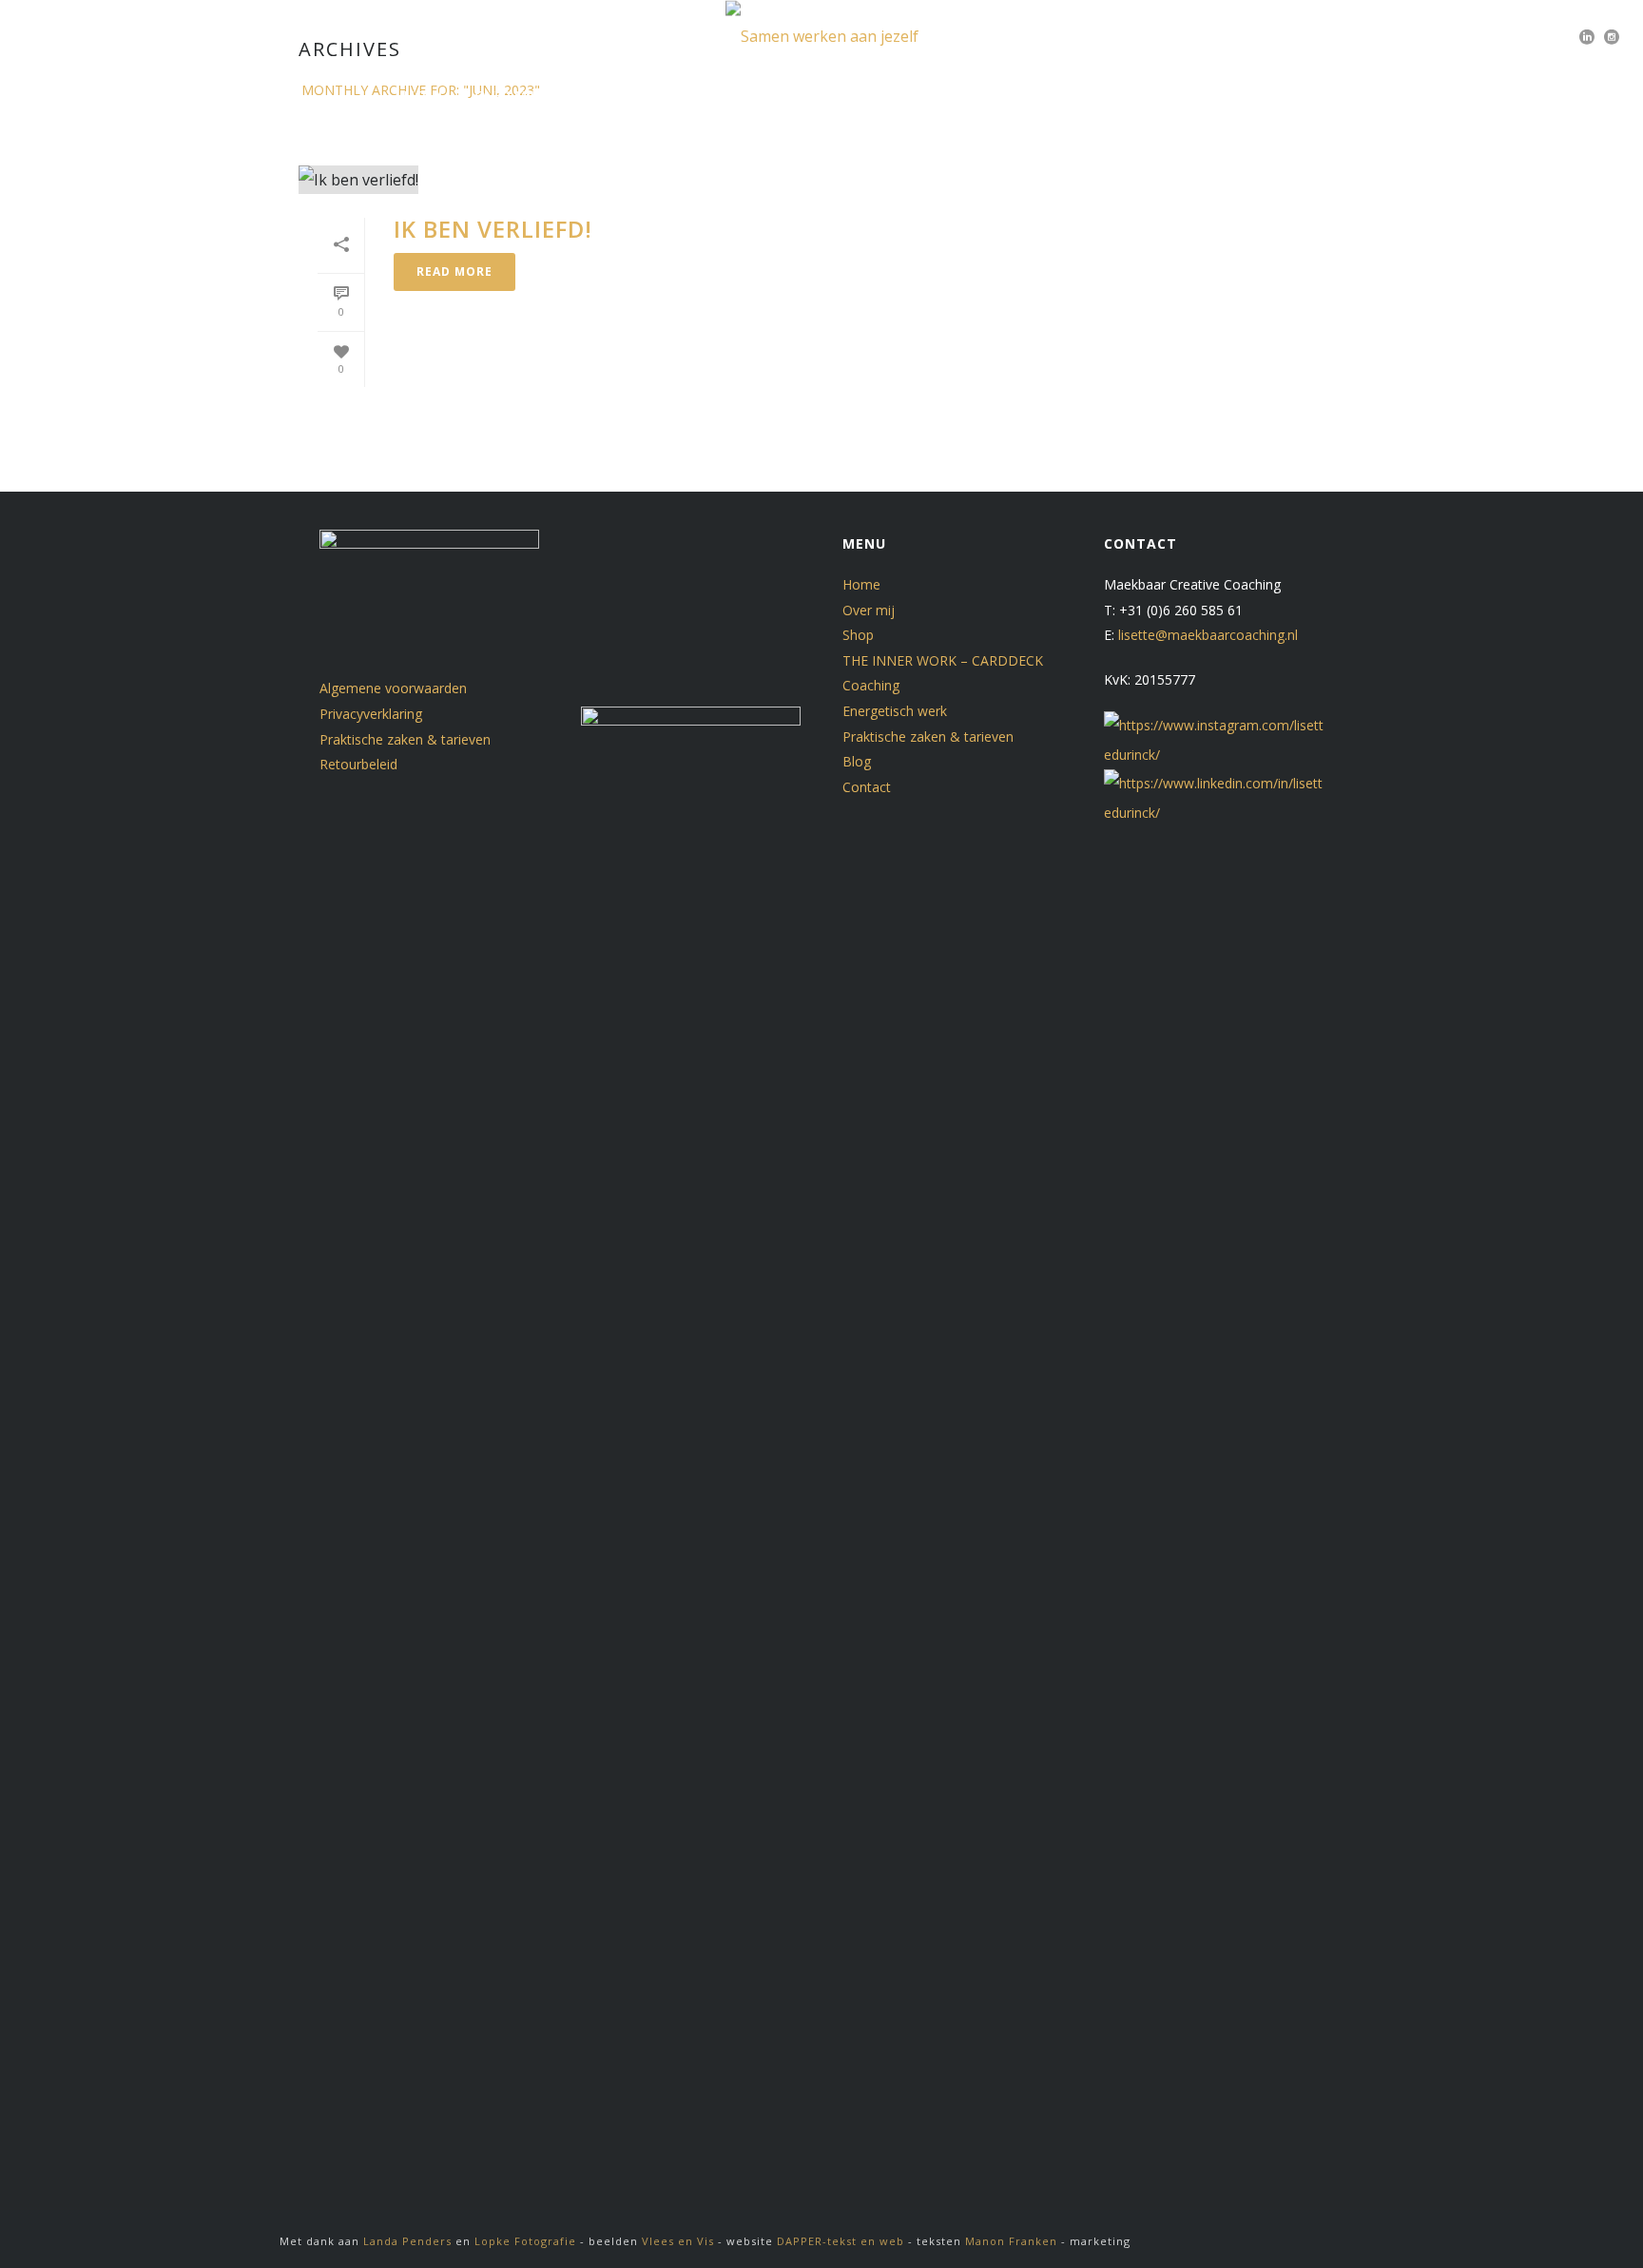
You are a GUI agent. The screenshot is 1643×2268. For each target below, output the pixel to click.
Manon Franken (1011, 2241)
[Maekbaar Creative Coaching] (822, 36)
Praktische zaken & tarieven (900, 95)
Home (425, 95)
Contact (1138, 95)
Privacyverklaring (371, 714)
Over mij (504, 95)
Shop (582, 95)
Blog (1056, 95)
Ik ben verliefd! (493, 229)
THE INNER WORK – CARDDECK (943, 660)
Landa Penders (407, 2241)
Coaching (871, 685)
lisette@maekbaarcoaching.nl (1208, 635)
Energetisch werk (696, 95)
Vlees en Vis (680, 2241)
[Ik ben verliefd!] (675, 179)
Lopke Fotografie (525, 2241)
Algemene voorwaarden (393, 688)
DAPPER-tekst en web (841, 2241)
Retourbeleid (358, 764)
